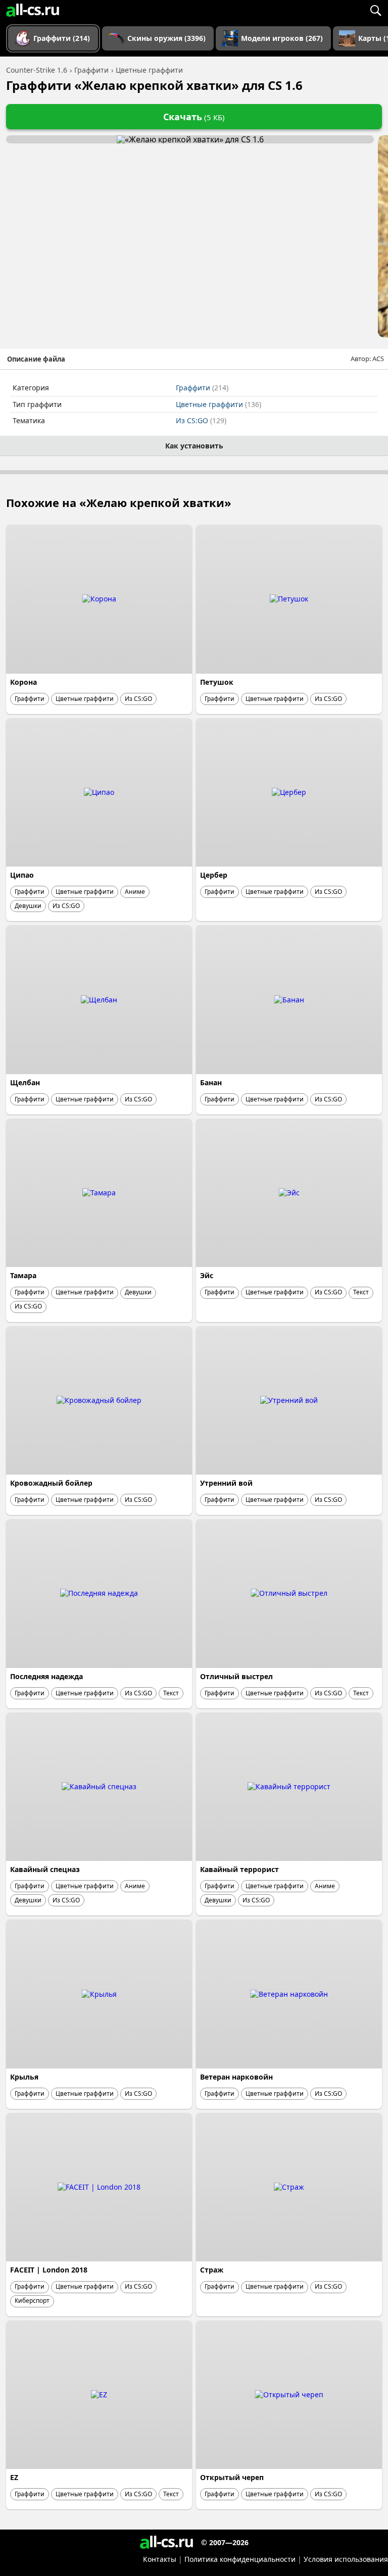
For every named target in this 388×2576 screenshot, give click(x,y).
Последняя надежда (46, 1676)
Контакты (160, 2559)
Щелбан (25, 1082)
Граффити (202, 388)
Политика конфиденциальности (240, 2559)
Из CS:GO (201, 420)
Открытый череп (232, 2477)
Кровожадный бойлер (51, 1483)
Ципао (22, 875)
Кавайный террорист (239, 1869)
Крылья (24, 2077)
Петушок (217, 682)
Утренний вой (226, 1483)
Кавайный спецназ (45, 1869)
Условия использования (346, 2559)
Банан (211, 1082)
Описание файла (36, 359)
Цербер (214, 875)
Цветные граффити (219, 404)
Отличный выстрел (236, 1676)
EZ (14, 2477)
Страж (212, 2270)
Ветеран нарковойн (236, 2077)
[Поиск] (375, 10)
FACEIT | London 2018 (49, 2270)
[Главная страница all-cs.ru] (33, 10)
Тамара (23, 1275)
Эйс (207, 1275)
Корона (23, 682)
